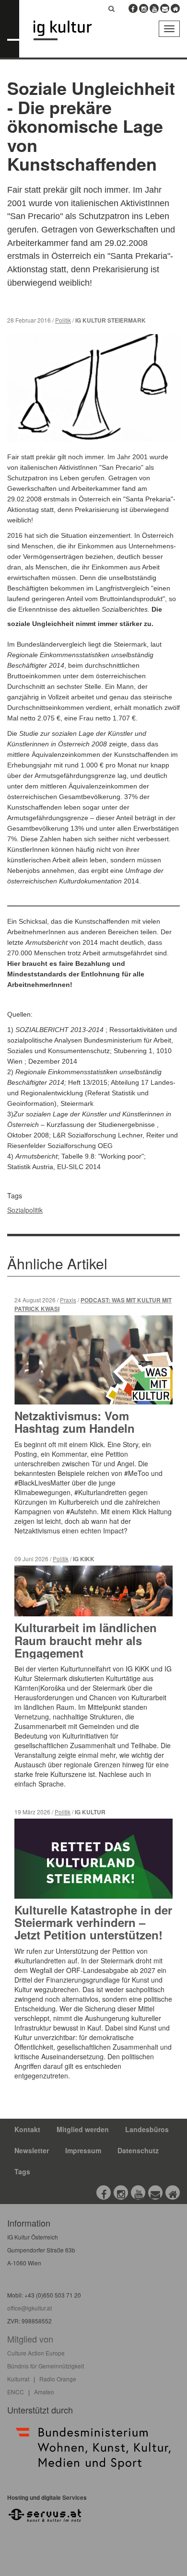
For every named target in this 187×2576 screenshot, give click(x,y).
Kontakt (27, 2129)
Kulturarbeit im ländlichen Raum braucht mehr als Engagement (86, 1640)
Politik (63, 320)
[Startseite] (70, 30)
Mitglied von (30, 2339)
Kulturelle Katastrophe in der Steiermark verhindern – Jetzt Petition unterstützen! (93, 1922)
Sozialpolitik (25, 1210)
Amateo (44, 2392)
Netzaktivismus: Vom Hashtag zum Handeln (75, 1422)
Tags (22, 2171)
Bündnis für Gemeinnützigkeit (46, 2366)
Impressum (83, 2150)
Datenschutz (138, 2150)
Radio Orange (58, 2379)
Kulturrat (18, 2379)
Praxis (68, 1300)
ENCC (16, 2392)
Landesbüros (147, 2129)
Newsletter (32, 2150)
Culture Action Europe (36, 2353)
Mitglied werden (83, 2129)
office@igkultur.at (29, 2308)
